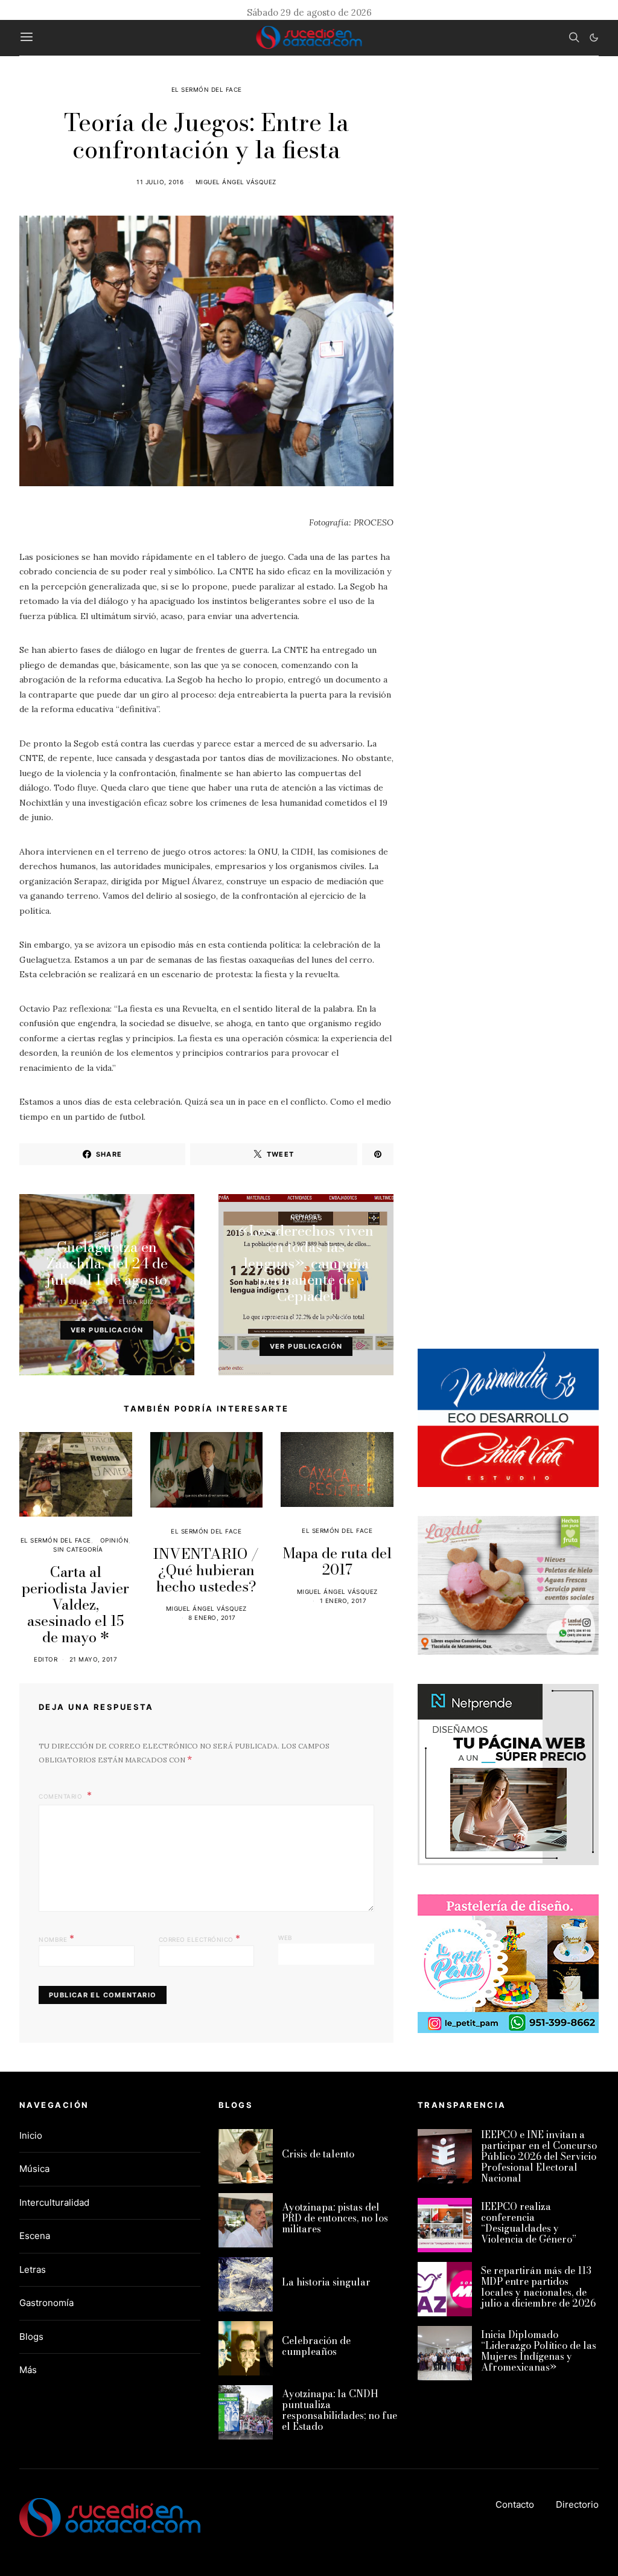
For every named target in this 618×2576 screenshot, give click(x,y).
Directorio (577, 2504)
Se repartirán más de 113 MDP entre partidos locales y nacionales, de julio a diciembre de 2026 (538, 2287)
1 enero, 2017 (343, 1601)
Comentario (62, 1796)
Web (285, 1938)
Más (28, 2370)
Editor (46, 1659)
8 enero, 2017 (212, 1617)
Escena (107, 1234)
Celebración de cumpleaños (316, 2346)
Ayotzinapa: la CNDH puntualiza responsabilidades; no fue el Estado (339, 2410)
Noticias (306, 1218)
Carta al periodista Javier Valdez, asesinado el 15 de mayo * (75, 1604)
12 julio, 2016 (283, 1318)
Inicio (31, 2135)
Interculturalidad (54, 2202)
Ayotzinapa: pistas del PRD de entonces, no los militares (335, 2218)
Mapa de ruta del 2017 (337, 1561)
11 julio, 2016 (160, 182)
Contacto (515, 2504)
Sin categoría (78, 1549)
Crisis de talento (318, 2154)
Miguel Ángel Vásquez (236, 182)
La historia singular (326, 2282)
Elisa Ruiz (136, 1302)
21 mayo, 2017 (94, 1659)
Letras (33, 2269)
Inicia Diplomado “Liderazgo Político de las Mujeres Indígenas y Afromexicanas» (539, 2351)
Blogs (31, 2337)
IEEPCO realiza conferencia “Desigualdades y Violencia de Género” (529, 2223)
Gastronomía (46, 2303)
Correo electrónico (200, 1938)
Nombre (56, 1938)
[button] (594, 37)
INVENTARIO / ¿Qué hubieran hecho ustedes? (206, 1570)
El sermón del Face (207, 89)
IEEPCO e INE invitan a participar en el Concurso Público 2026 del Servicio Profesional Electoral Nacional (539, 2156)
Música (34, 2169)
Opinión (115, 1540)
